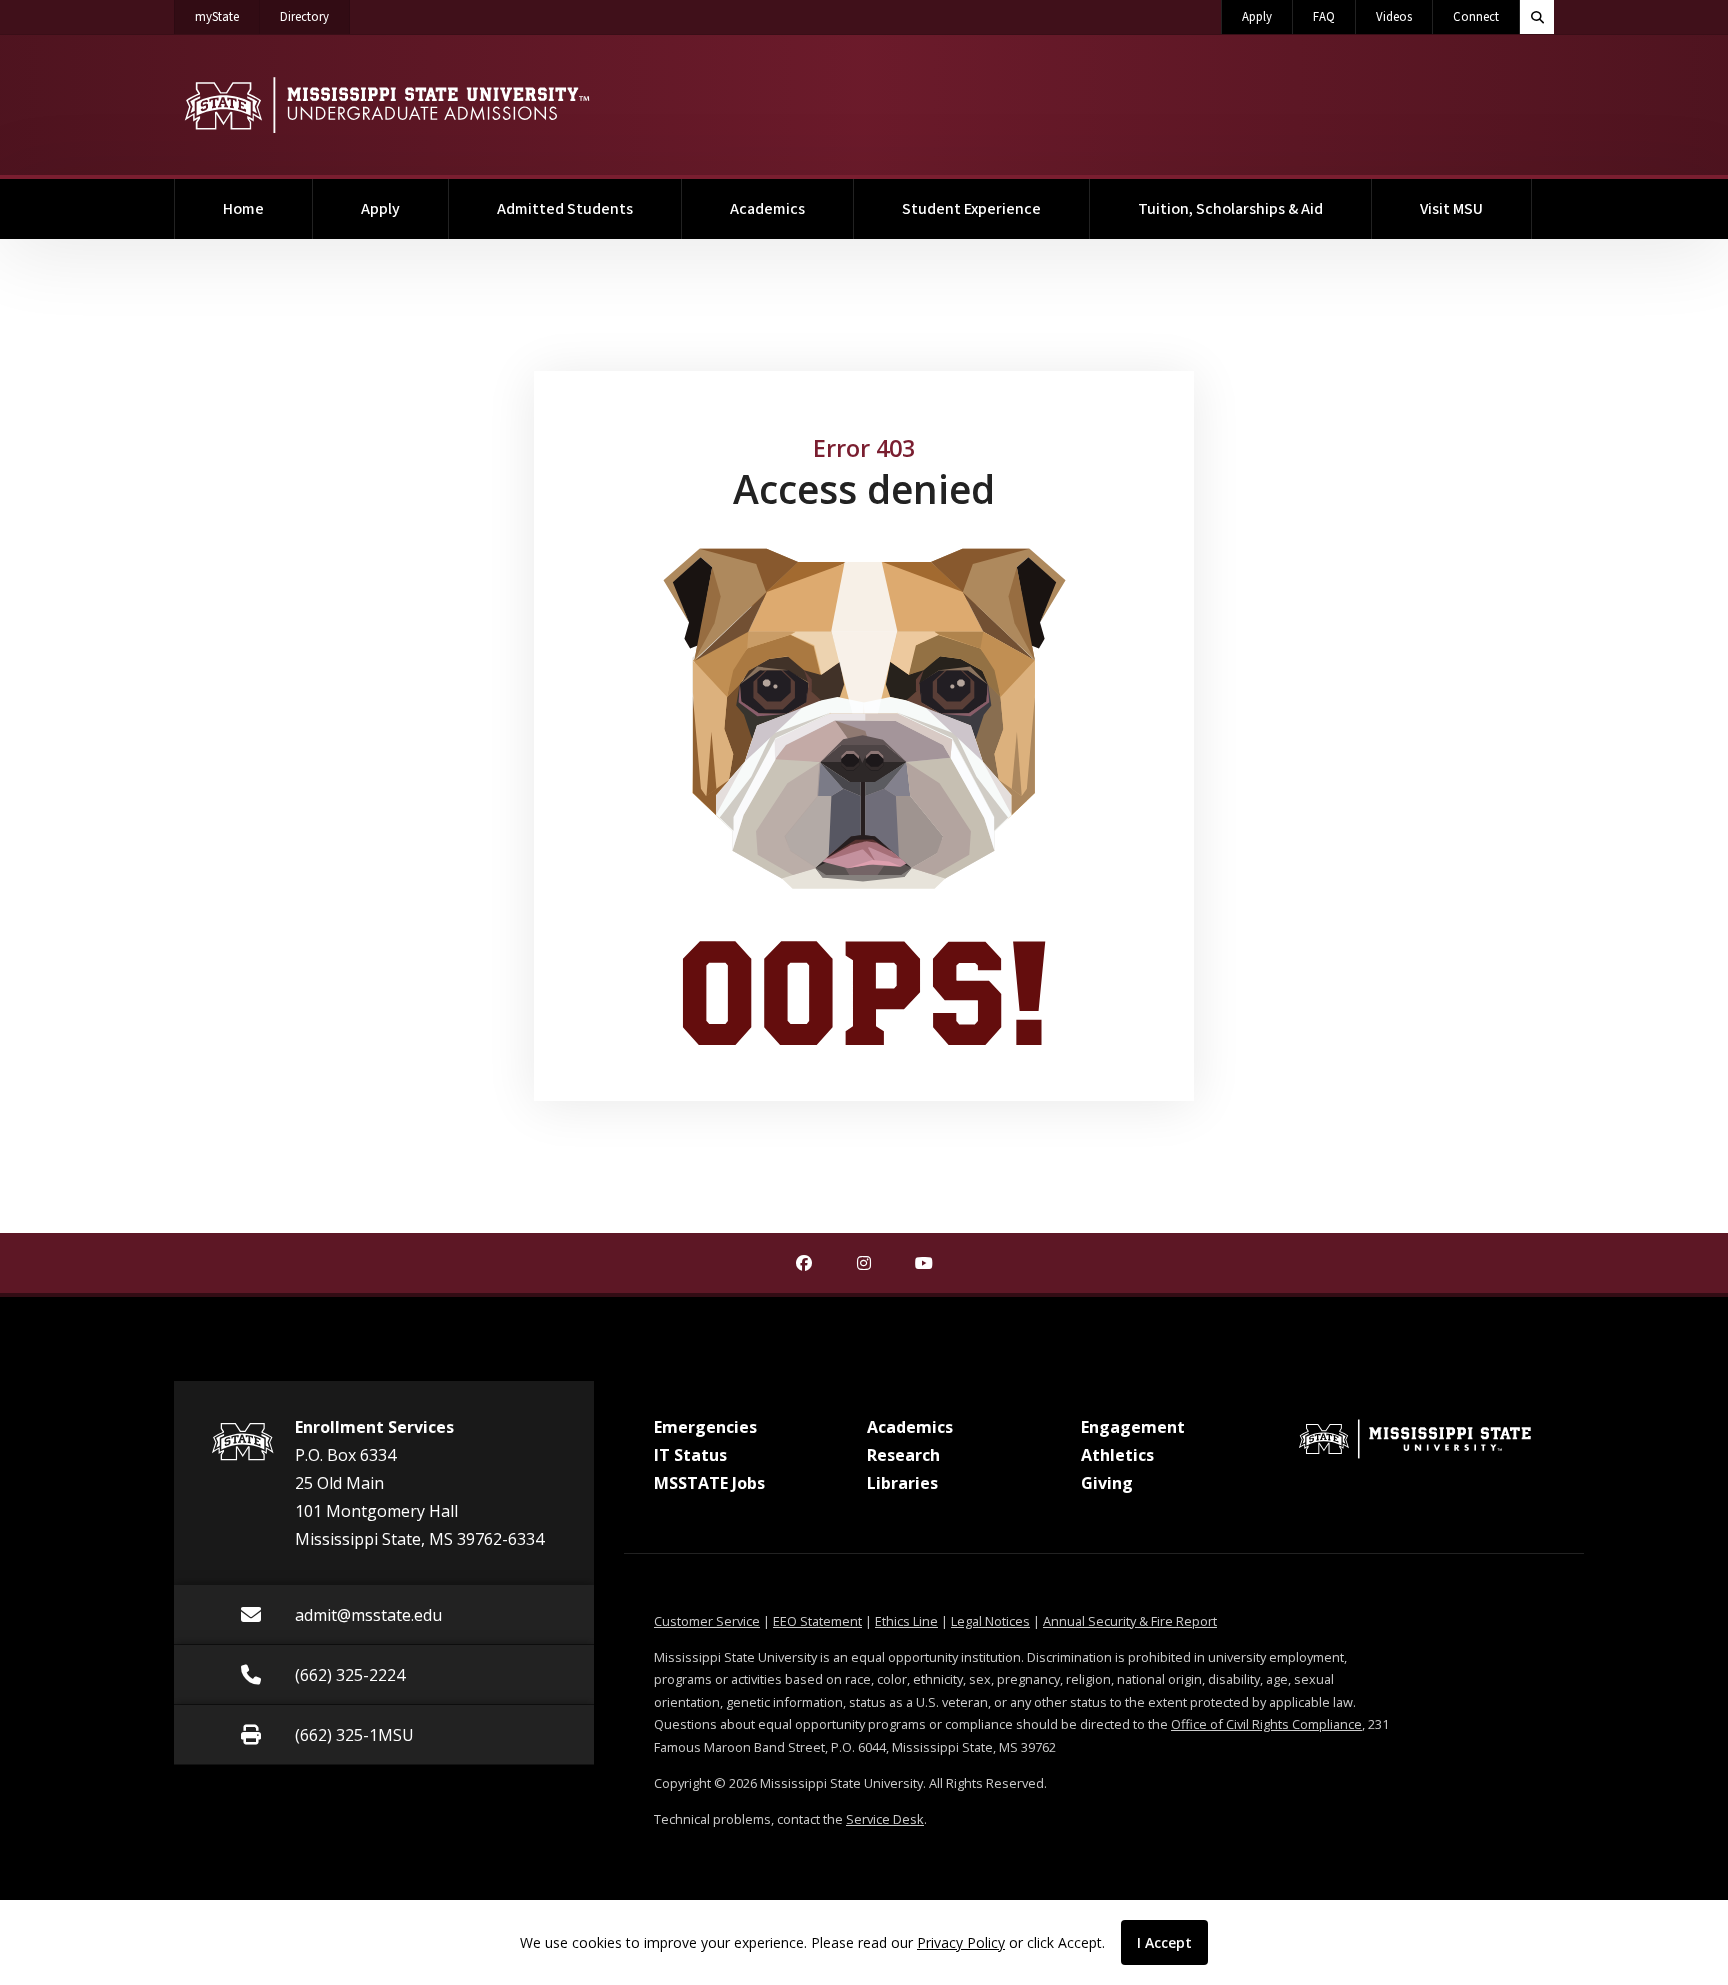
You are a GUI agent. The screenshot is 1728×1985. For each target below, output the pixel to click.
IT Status (690, 1455)
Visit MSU (1451, 209)
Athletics (1117, 1455)
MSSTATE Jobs (709, 1483)
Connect (1476, 17)
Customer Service (707, 1621)
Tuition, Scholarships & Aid (1230, 209)
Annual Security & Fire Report (1130, 1621)
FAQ (1324, 17)
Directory (315, 16)
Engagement (1133, 1427)
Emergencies (705, 1427)
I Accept (1164, 1942)
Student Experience (971, 209)
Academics (767, 209)
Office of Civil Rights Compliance (1266, 1724)
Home (243, 209)
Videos (1394, 17)
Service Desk (885, 1819)
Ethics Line (906, 1621)
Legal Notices (990, 1621)
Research (903, 1455)
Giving (1107, 1483)
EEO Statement (817, 1621)
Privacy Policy (961, 1942)
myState (227, 16)
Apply (1257, 17)
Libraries (902, 1483)
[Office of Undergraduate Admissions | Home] (386, 105)
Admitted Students (565, 209)
